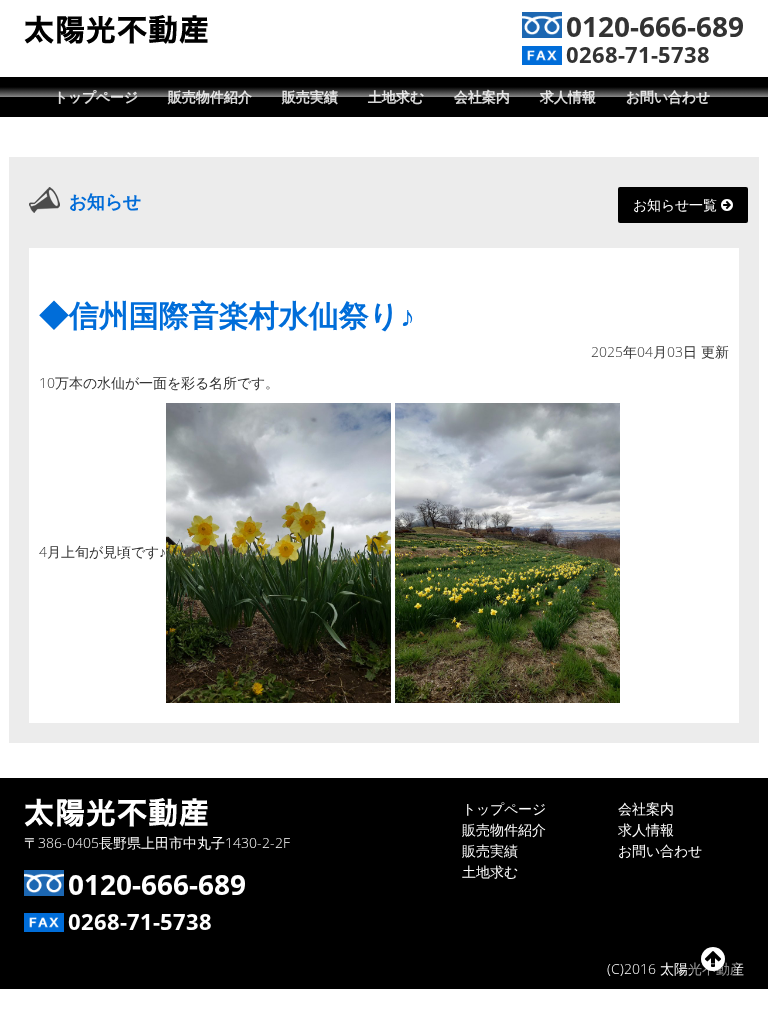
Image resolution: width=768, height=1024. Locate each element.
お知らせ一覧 (677, 204)
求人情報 (568, 96)
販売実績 (310, 96)
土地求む (396, 96)
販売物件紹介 (210, 96)
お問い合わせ (668, 96)
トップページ (96, 96)
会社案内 (482, 96)
